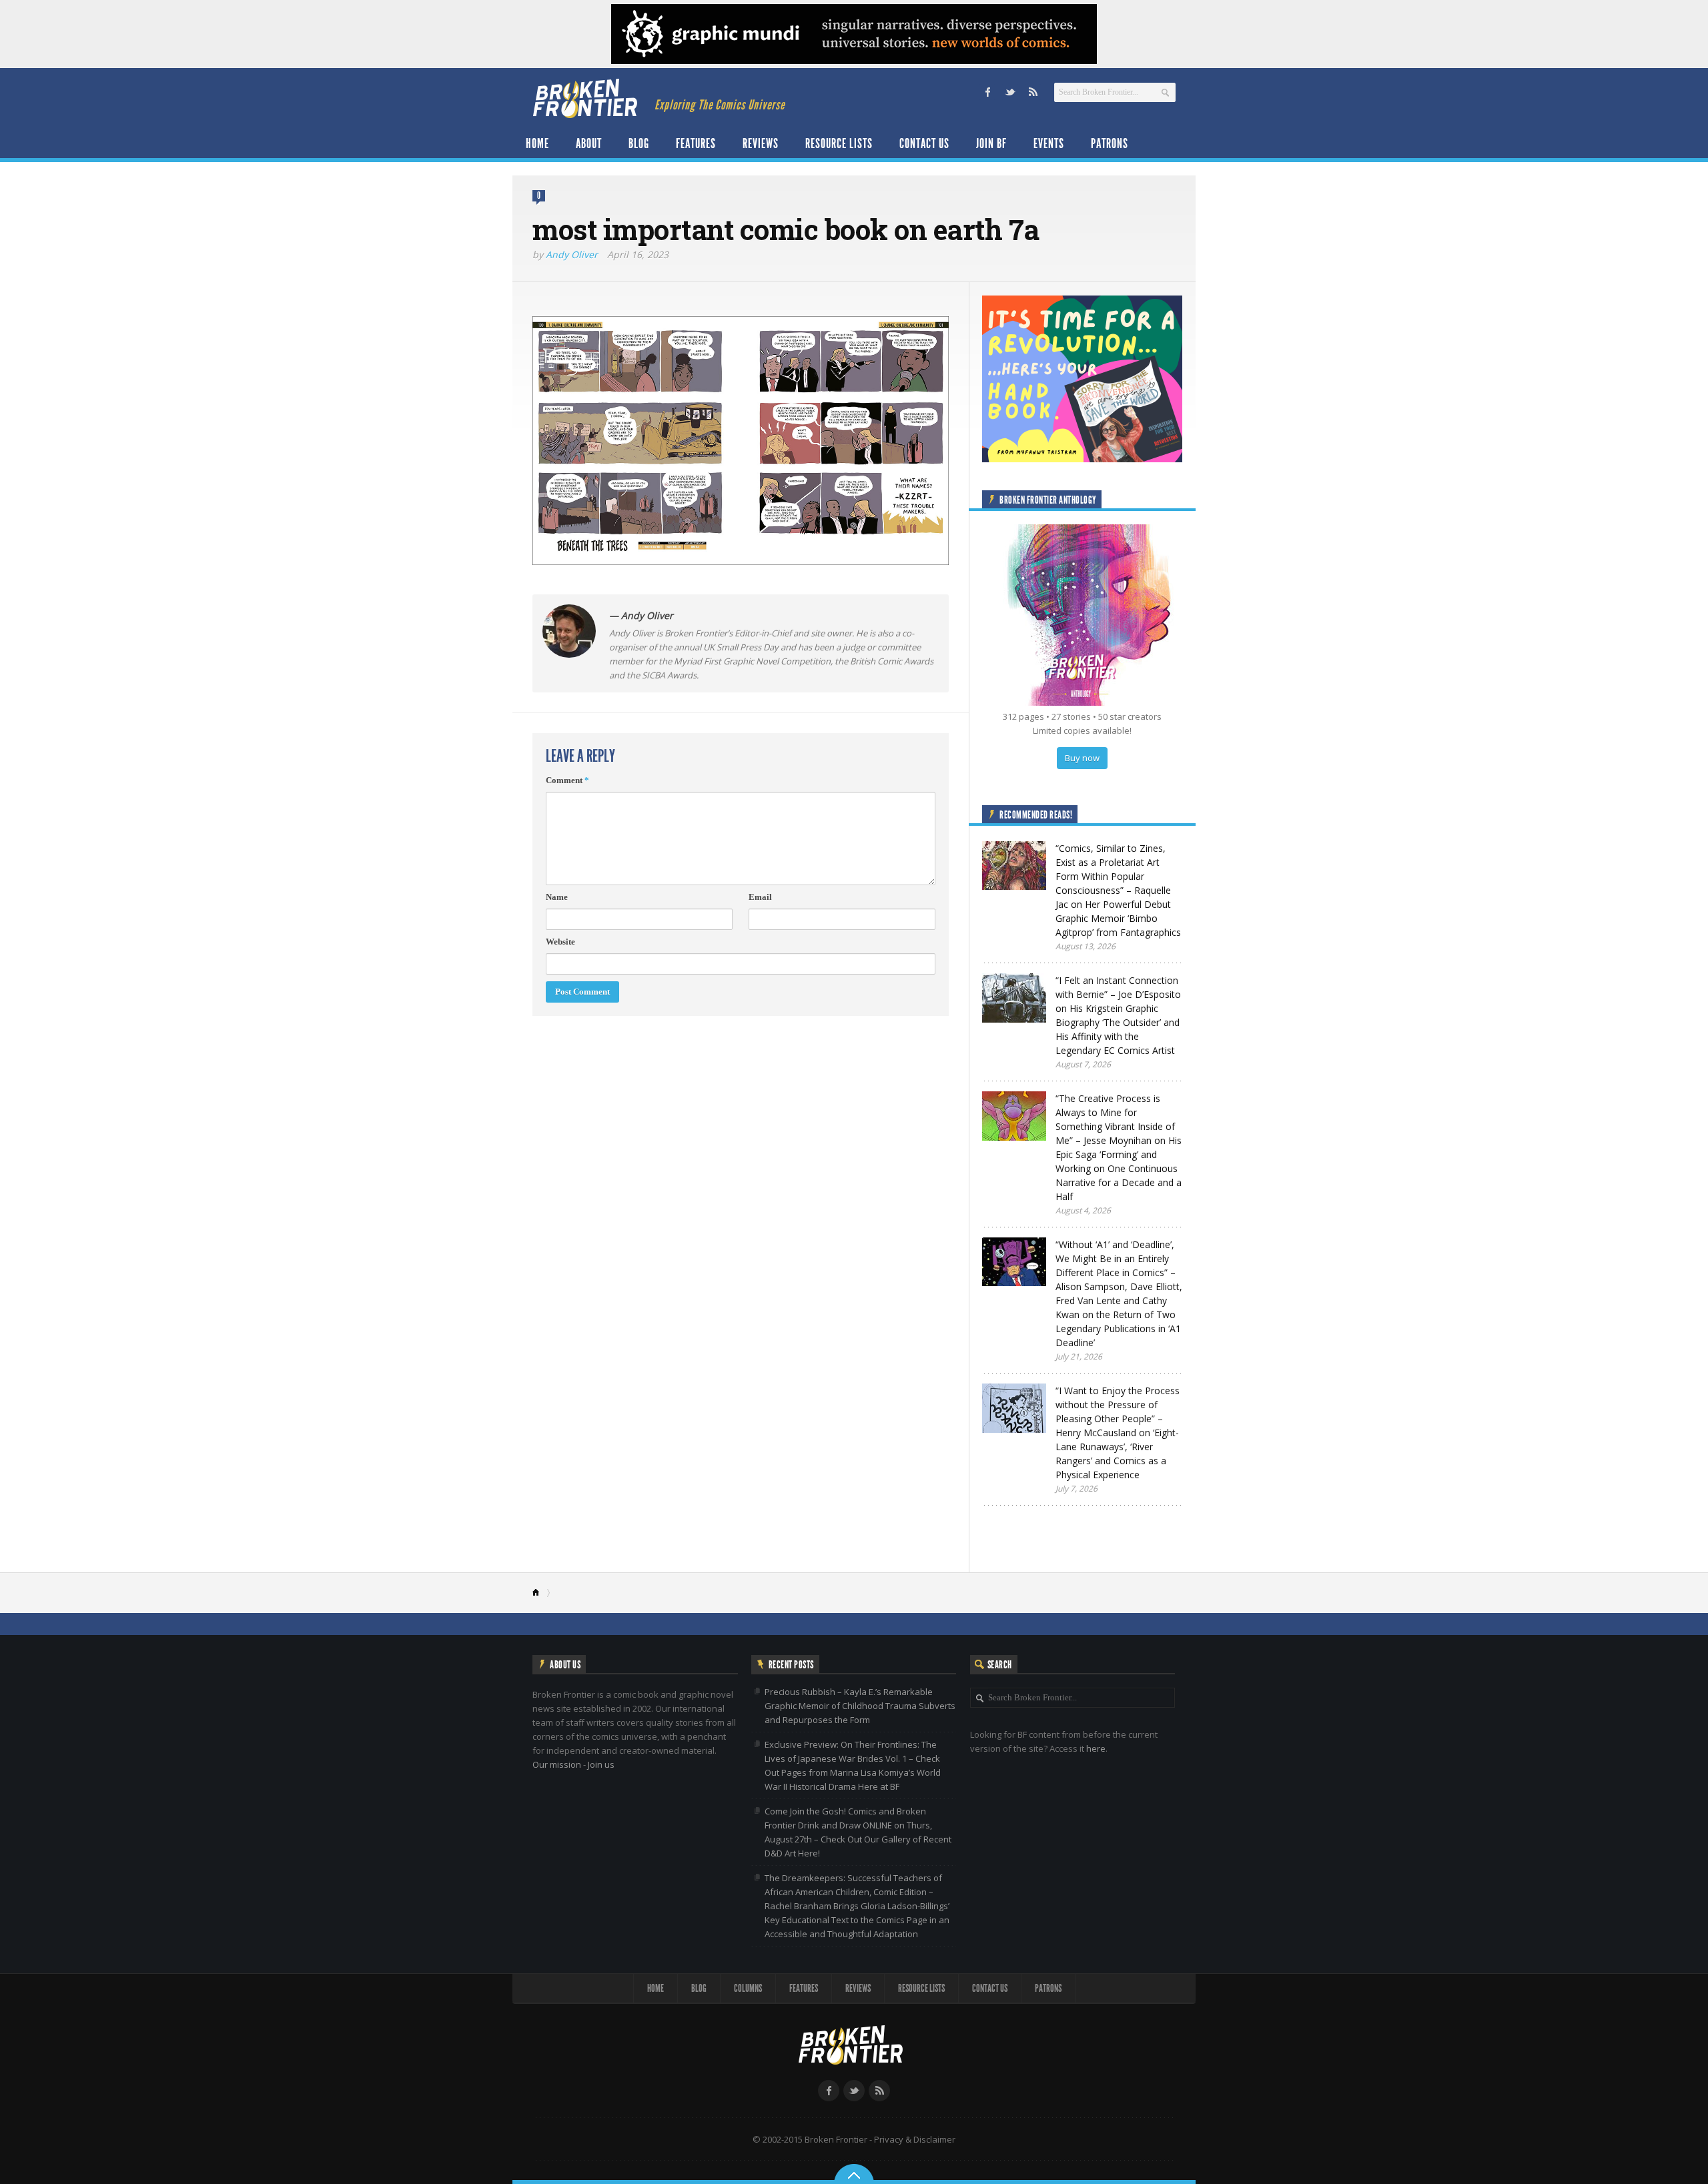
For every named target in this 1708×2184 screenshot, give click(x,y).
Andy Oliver (572, 254)
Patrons (1110, 143)
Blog (639, 143)
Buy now (1082, 758)
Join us (601, 1764)
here (1096, 1748)
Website (560, 942)
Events (1049, 143)
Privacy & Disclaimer (915, 2139)
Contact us (924, 143)
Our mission (557, 1764)
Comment (567, 780)
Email (760, 897)
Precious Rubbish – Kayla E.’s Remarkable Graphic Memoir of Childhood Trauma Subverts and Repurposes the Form (860, 1706)
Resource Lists (839, 143)
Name (557, 897)
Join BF (991, 143)
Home (537, 143)
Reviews (761, 143)
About (589, 143)
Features (696, 143)
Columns (748, 1988)
